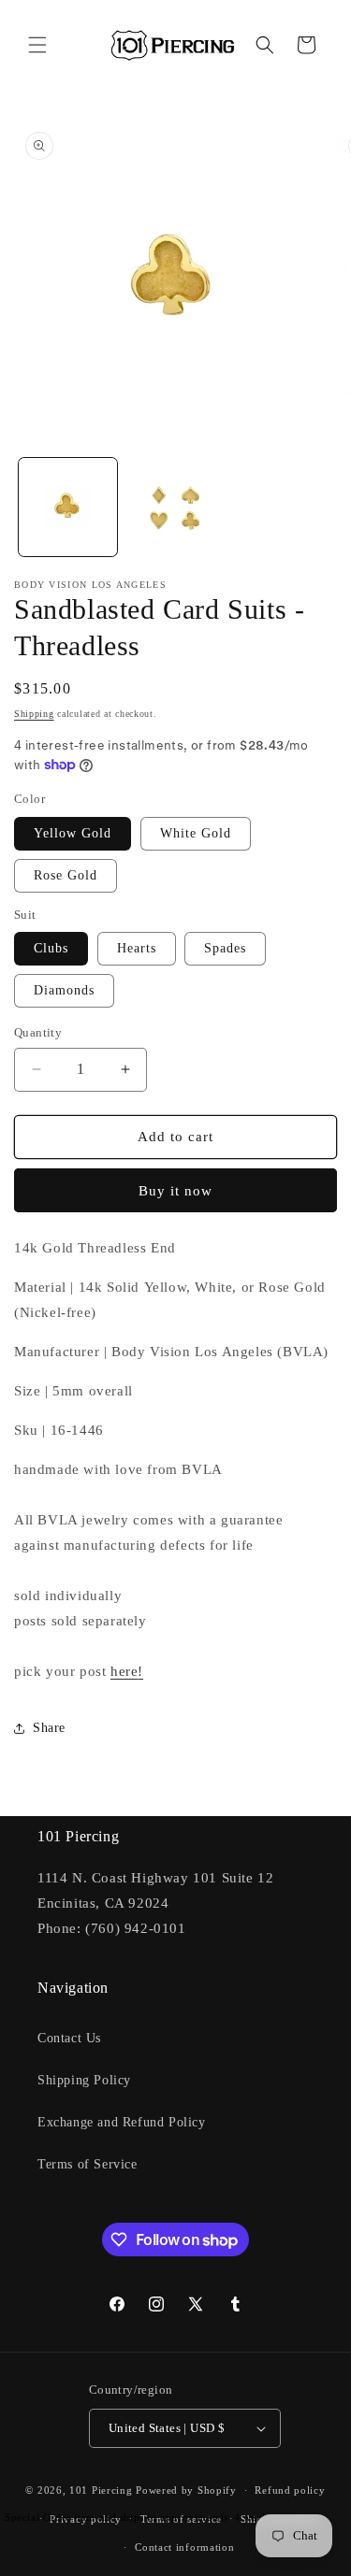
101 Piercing (101, 2490)
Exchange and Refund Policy (122, 2122)
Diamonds (64, 990)
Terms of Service (88, 2164)
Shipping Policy (84, 2080)
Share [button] (49, 1728)
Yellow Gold (73, 833)
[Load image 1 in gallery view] (68, 507)
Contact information (184, 2547)
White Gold (196, 833)
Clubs (51, 948)
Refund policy (290, 2490)
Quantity (38, 1032)
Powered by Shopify (186, 2490)
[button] (37, 45)
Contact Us (69, 2038)
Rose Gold (66, 875)
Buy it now (175, 1191)
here (124, 1671)
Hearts (137, 948)
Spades (225, 948)
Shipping (34, 714)
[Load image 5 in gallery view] (175, 507)
